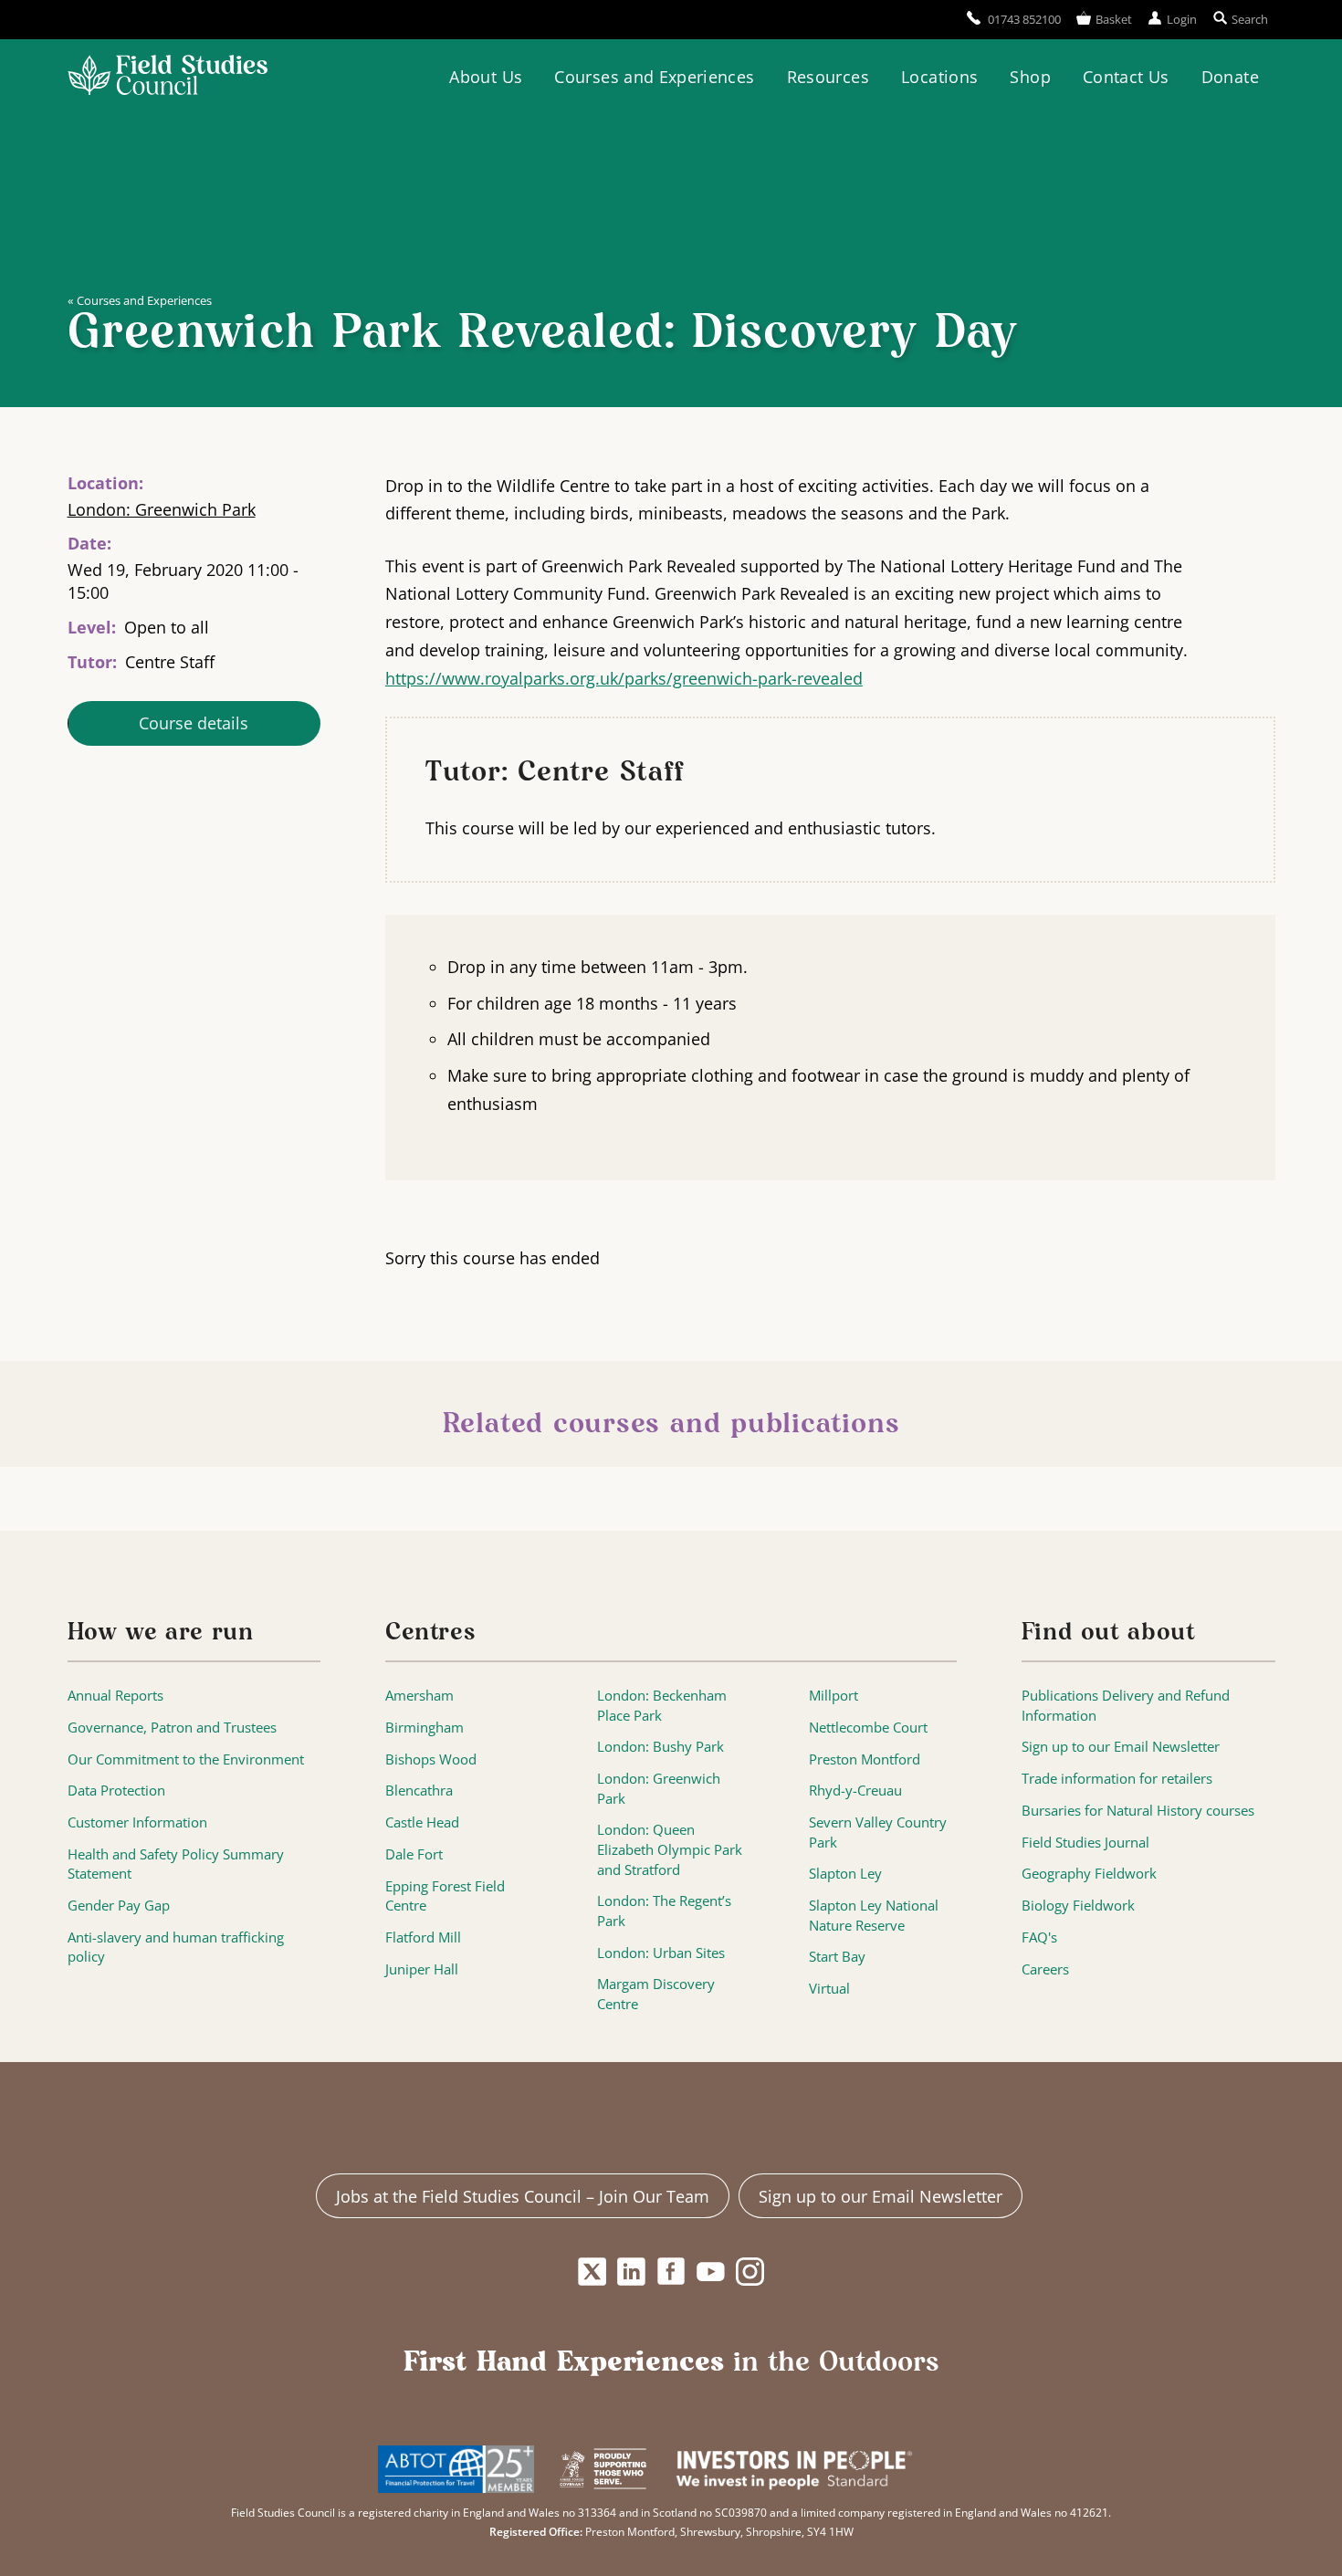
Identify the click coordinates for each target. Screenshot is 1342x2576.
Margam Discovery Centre (656, 1994)
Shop (1030, 77)
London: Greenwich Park (162, 509)
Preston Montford (865, 1759)
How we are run (161, 1633)
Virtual (829, 1989)
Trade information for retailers (1117, 1779)
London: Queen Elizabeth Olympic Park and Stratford (670, 1849)
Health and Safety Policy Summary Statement (176, 1864)
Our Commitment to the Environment (186, 1759)
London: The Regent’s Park (664, 1911)
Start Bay (837, 1957)
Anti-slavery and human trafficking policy (176, 1948)
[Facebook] (671, 2271)
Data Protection (116, 1791)
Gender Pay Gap (119, 1906)
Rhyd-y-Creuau (855, 1791)
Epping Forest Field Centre (445, 1896)
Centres (430, 1633)
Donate (1230, 77)
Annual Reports (115, 1696)
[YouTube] (711, 2271)
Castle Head (422, 1822)
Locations (939, 77)
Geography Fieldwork (1089, 1874)
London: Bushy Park (661, 1747)
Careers (1045, 1969)
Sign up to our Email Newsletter (1121, 1747)
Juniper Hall (422, 1969)
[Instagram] (750, 2271)
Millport (834, 1696)
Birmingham (425, 1728)
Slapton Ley (845, 1874)
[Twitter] (592, 2271)
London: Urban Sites (661, 1953)
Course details (194, 723)
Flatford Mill (423, 1937)
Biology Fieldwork (1078, 1906)
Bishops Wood (431, 1759)
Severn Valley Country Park (878, 1833)
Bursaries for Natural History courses (1138, 1811)
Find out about (1109, 1633)
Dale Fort (414, 1854)
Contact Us (1126, 77)
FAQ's (1039, 1937)
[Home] (168, 78)
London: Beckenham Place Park (662, 1706)
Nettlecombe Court (868, 1728)
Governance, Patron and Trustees (172, 1728)
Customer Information (137, 1822)
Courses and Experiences (654, 77)
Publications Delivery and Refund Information (1126, 1706)
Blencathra (419, 1791)
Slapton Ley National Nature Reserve (874, 1916)
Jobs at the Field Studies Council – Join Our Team (523, 2196)
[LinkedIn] (631, 2271)
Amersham (419, 1696)
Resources (828, 77)
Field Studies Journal (1085, 1843)
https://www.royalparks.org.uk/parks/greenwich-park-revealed (624, 678)
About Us (486, 77)
